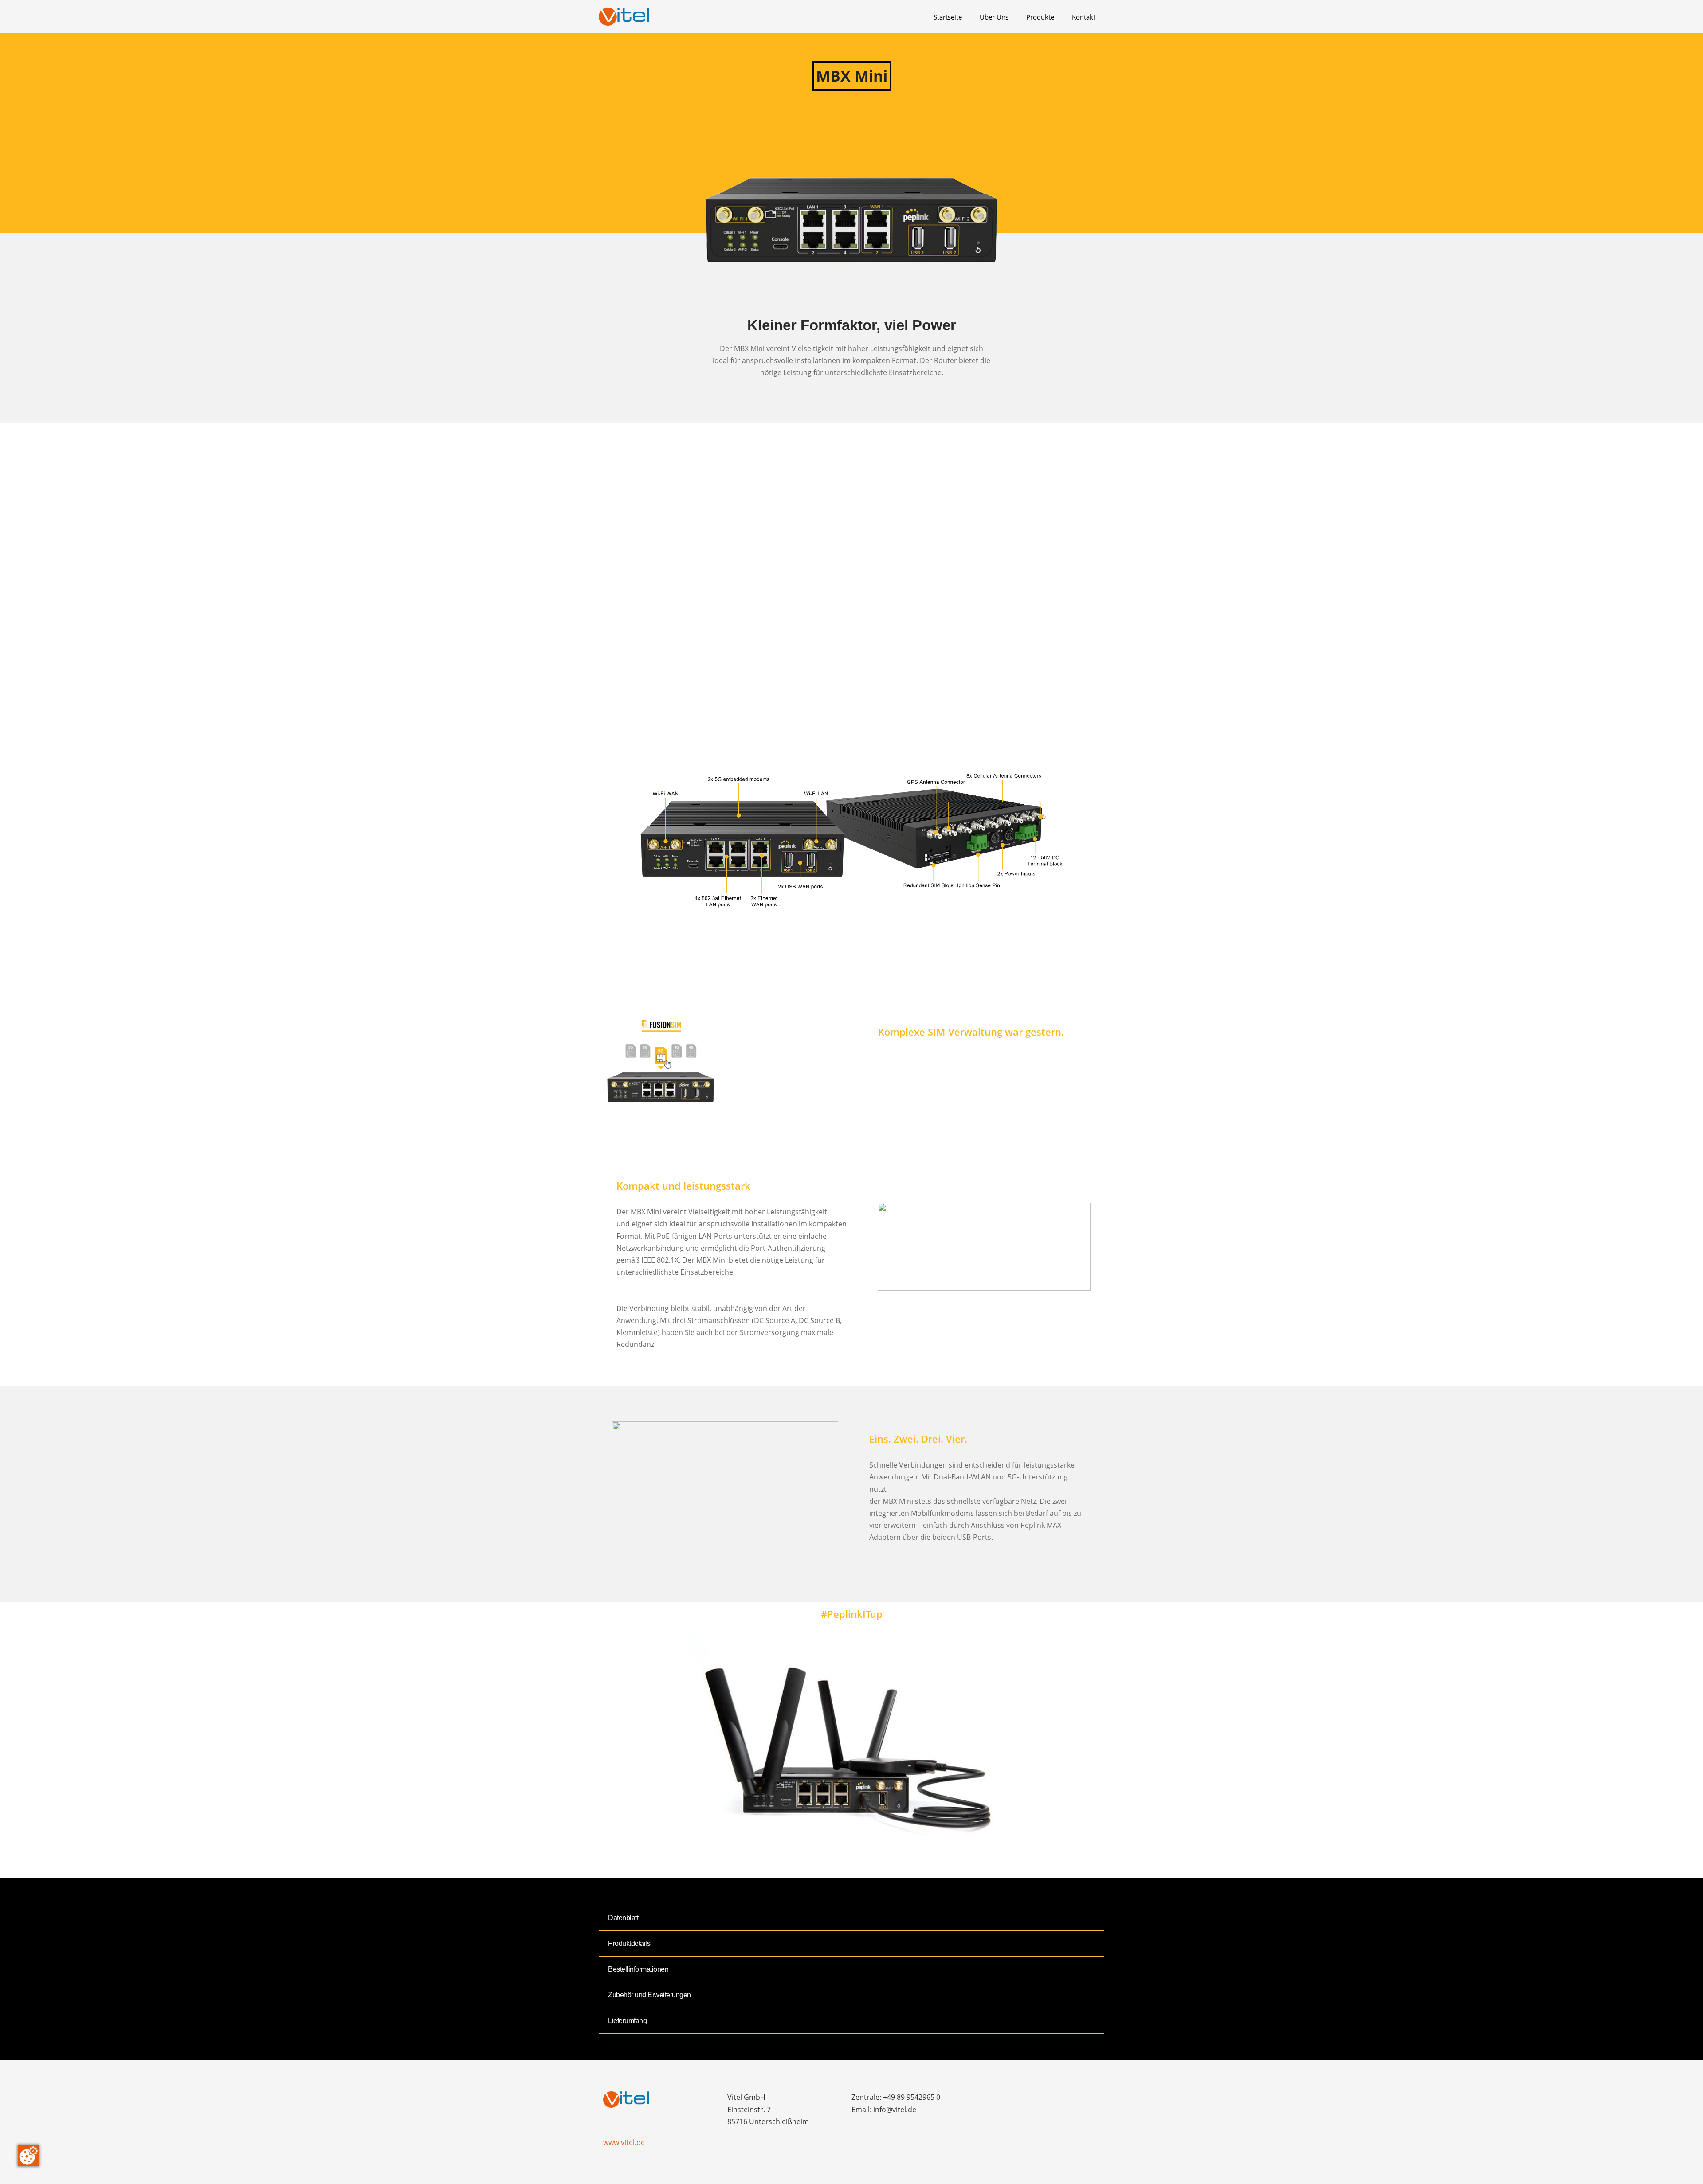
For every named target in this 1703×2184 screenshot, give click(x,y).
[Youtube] (1063, 2099)
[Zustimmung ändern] (28, 2156)
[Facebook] (984, 2099)
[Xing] (1048, 2099)
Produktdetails (629, 1943)
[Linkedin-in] (1032, 2099)
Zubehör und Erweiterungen (649, 1995)
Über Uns (994, 17)
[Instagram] (1000, 2099)
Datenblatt (623, 1918)
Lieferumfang (627, 2021)
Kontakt (1084, 17)
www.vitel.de (624, 2142)
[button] (851, 593)
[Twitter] (1016, 2099)
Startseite (948, 17)
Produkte (1040, 17)
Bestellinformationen (638, 1969)
